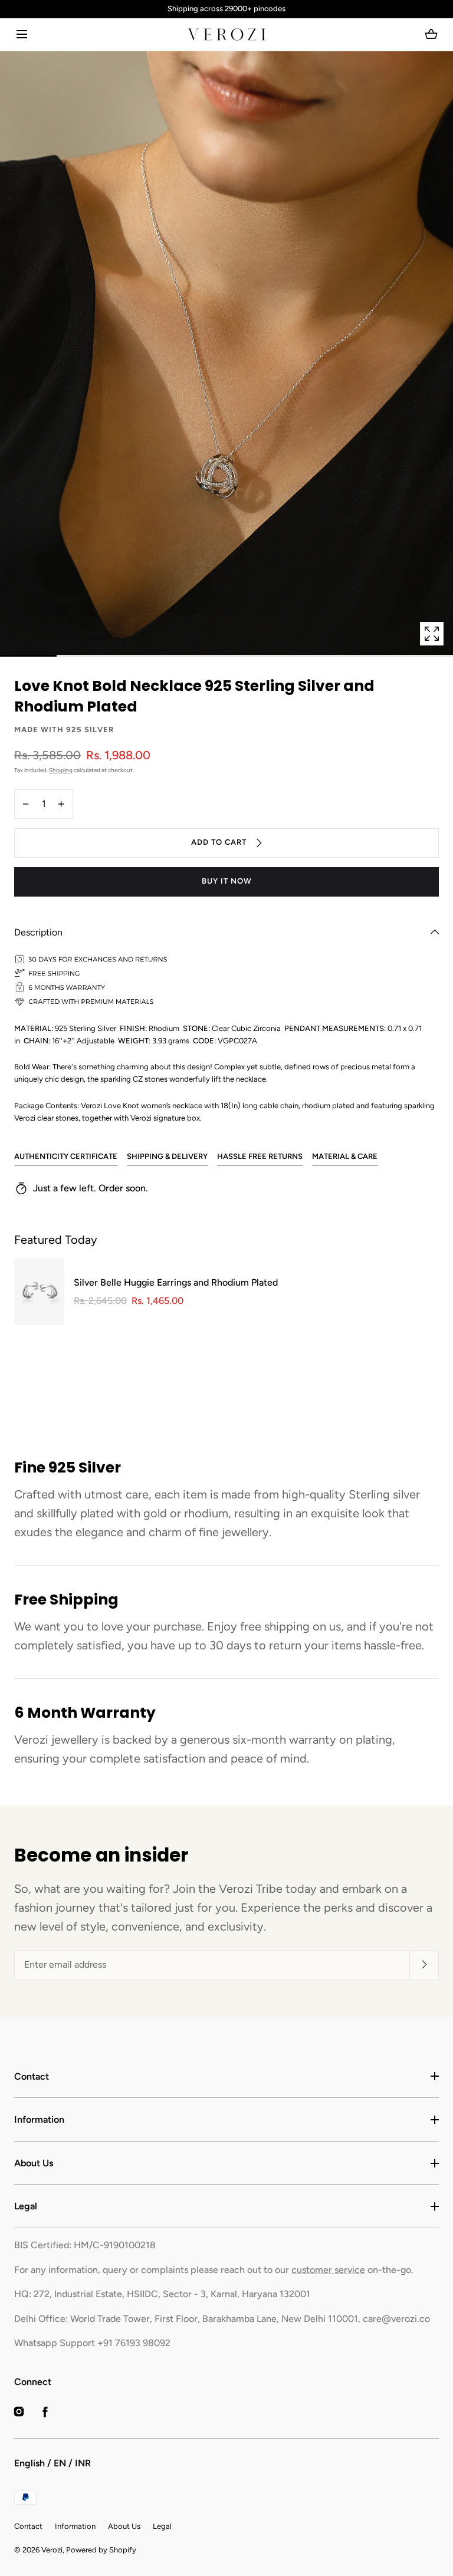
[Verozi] (226, 34)
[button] (22, 34)
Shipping (61, 770)
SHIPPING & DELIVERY (167, 1156)
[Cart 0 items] (431, 34)
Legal (26, 2206)
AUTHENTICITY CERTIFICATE (66, 1156)
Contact (32, 2076)
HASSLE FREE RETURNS (260, 1156)
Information (39, 2119)
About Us (34, 2163)
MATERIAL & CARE (345, 1156)
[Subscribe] (424, 1965)
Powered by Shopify (101, 2550)
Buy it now (227, 881)
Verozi (52, 2550)
